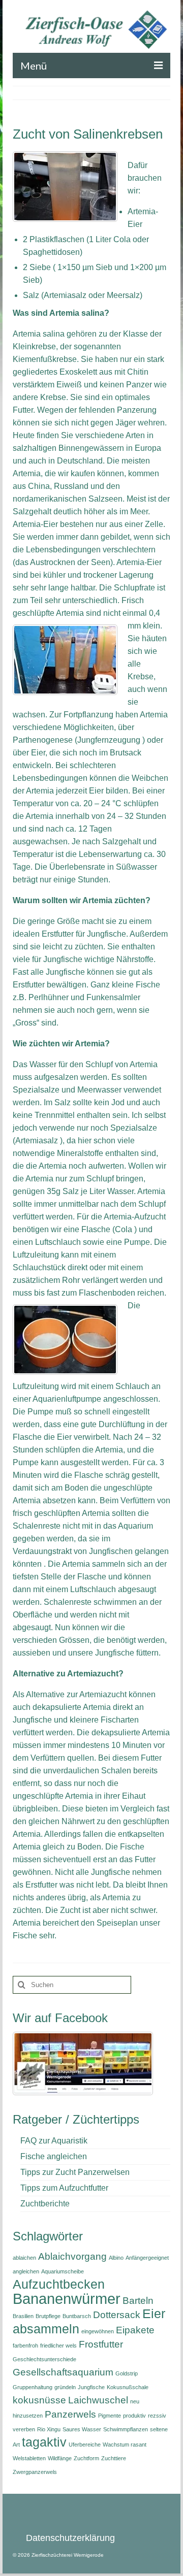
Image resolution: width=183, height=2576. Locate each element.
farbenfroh (25, 2346)
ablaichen (24, 2258)
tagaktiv (44, 2442)
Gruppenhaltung (33, 2387)
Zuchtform (86, 2458)
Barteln (138, 2301)
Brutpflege (48, 2316)
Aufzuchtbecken (59, 2284)
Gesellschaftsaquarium (63, 2372)
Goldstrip (127, 2373)
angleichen (26, 2271)
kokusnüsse (39, 2400)
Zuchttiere (114, 2458)
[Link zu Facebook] (83, 2063)
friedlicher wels (58, 2346)
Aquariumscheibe (63, 2271)
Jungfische (91, 2387)
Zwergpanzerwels (35, 2472)
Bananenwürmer (67, 2299)
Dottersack (117, 2315)
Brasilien (23, 2316)
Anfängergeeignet (147, 2258)
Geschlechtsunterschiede (44, 2359)
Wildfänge (60, 2458)
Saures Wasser (82, 2429)
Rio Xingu (49, 2429)
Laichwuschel (98, 2400)
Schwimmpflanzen (126, 2429)
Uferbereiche (85, 2445)
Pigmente (110, 2416)
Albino (116, 2258)
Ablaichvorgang (72, 2256)
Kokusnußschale (128, 2387)
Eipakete (135, 2330)
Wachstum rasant (125, 2445)
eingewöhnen (98, 2331)
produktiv (134, 2416)
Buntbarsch (77, 2316)
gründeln (65, 2387)
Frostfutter (101, 2344)
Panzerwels (70, 2414)
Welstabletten (29, 2458)
